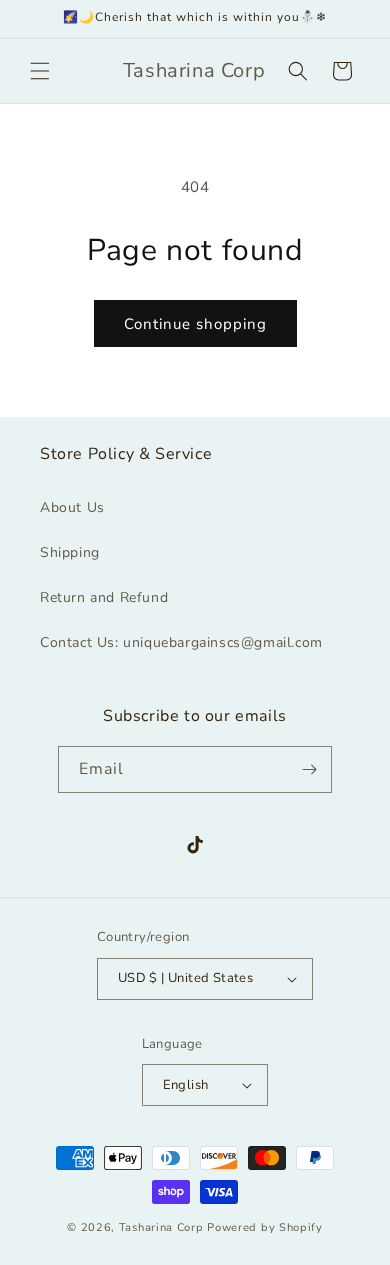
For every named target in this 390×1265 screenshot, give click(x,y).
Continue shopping (195, 324)
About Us (72, 507)
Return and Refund (104, 597)
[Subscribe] (309, 769)
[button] (40, 71)
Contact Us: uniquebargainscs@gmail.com (181, 642)
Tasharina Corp (161, 1227)
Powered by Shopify (265, 1227)
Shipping (70, 552)
